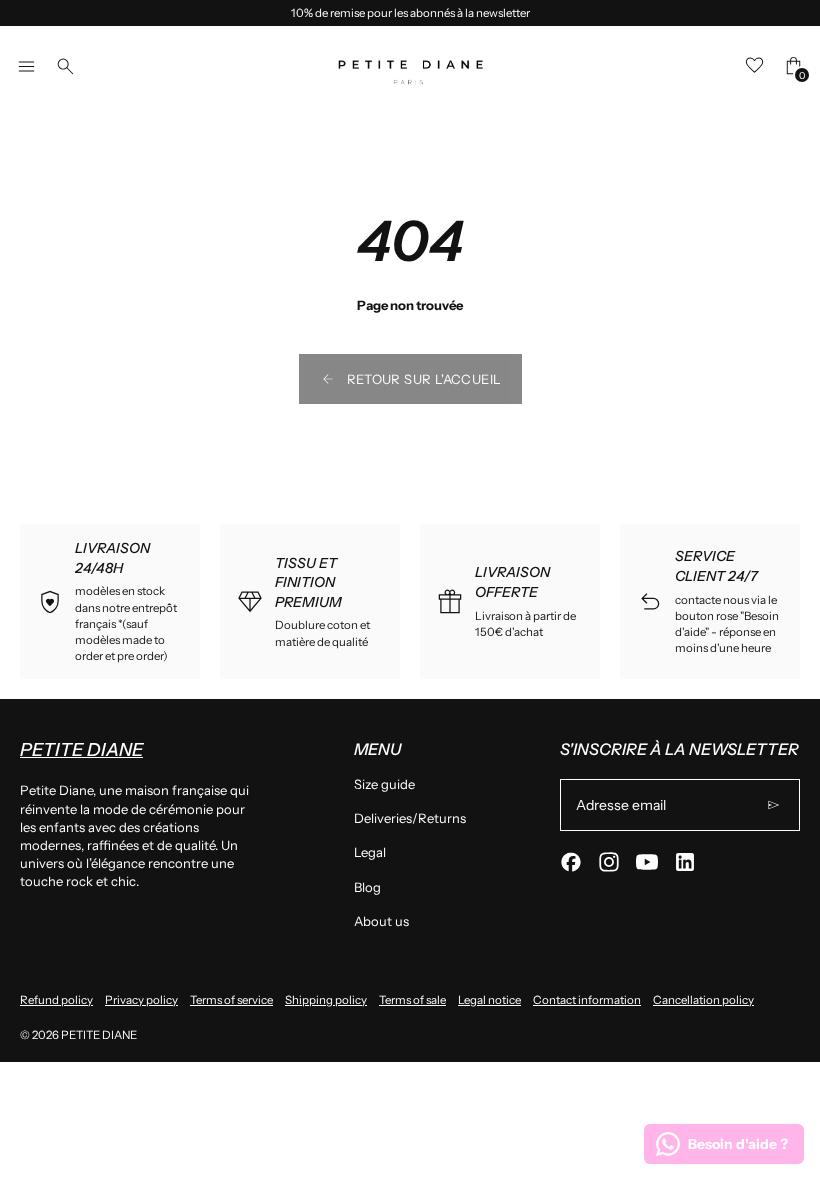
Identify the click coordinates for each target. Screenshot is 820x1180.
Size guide (384, 784)
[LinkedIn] (685, 862)
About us (381, 921)
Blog (367, 887)
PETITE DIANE (99, 1035)
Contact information (587, 1000)
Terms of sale (412, 1000)
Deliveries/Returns (410, 818)
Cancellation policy (703, 1000)
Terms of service (231, 1000)
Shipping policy (326, 1000)
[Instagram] (609, 862)
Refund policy (56, 1000)
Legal (370, 852)
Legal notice (489, 1000)
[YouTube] (647, 862)
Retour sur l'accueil (424, 379)
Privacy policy (141, 1000)
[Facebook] (571, 862)
